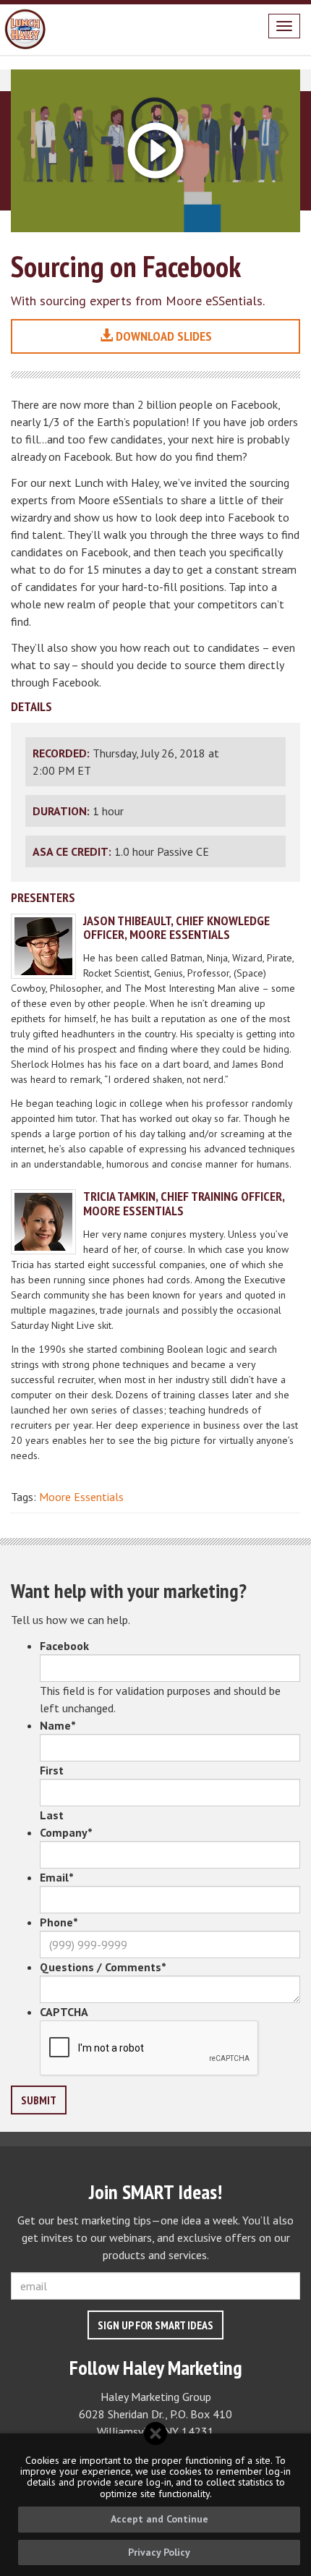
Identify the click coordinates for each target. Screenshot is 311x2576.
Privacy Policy (159, 2552)
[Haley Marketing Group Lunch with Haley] (25, 30)
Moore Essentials (81, 1497)
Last (52, 1815)
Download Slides (162, 336)
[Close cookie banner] (155, 2433)
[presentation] (150, 2049)
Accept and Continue (159, 2519)
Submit (39, 2100)
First (52, 1770)
